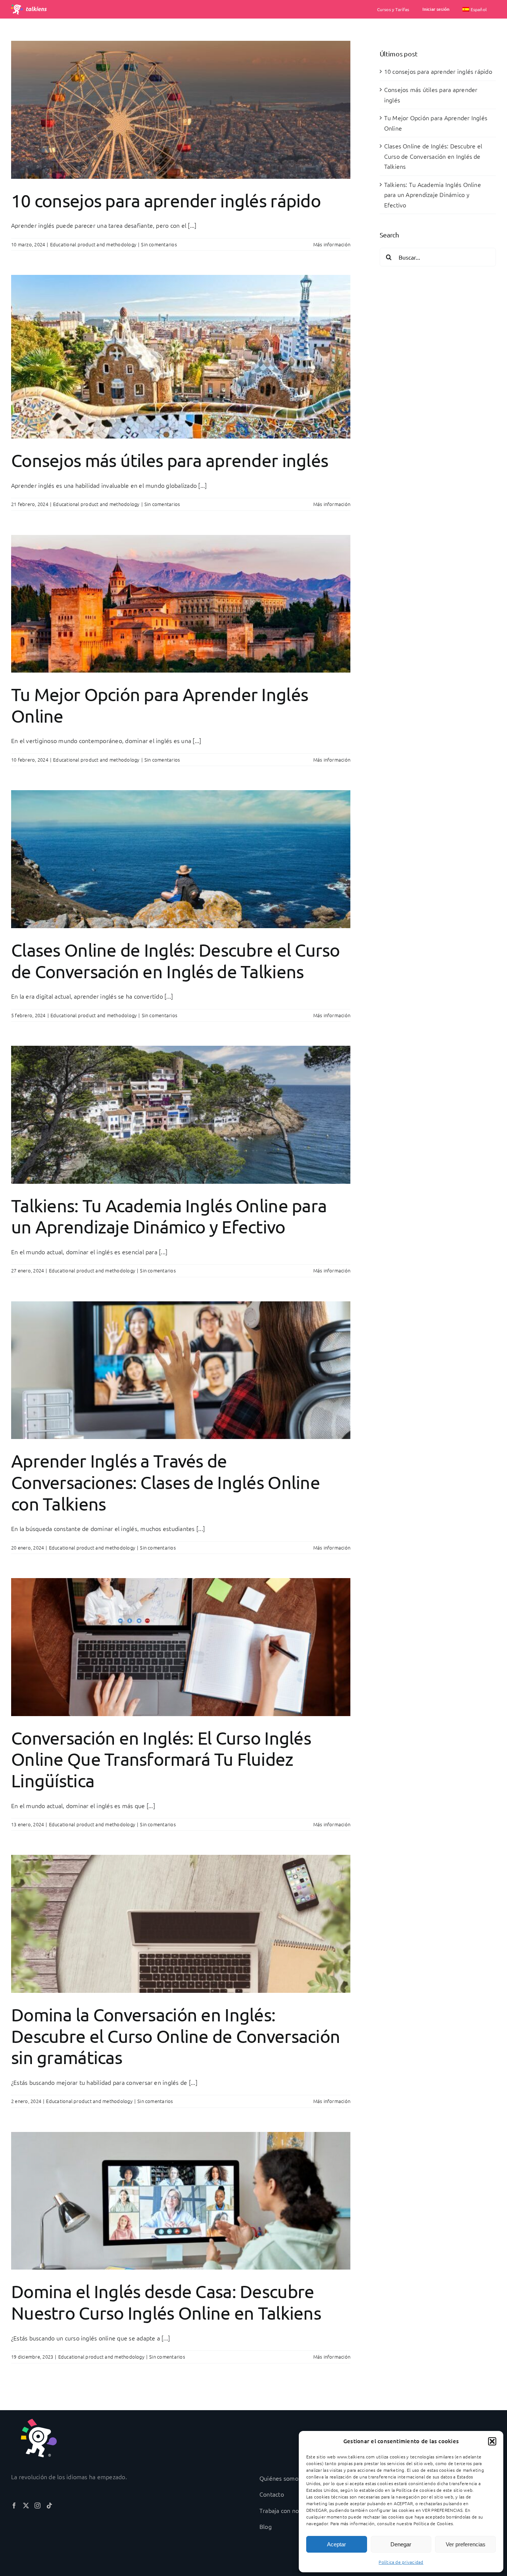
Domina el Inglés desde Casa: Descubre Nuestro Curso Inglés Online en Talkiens (166, 2302)
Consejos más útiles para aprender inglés (170, 460)
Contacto (272, 2494)
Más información (332, 244)
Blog (266, 2526)
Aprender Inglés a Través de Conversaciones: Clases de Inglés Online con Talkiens (166, 1482)
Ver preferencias (466, 2544)
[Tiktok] (49, 2506)
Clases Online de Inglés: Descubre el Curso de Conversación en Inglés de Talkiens (176, 960)
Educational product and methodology (93, 244)
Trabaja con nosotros (288, 2510)
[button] (492, 2441)
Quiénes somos (280, 2478)
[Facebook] (14, 2506)
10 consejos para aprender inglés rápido (166, 200)
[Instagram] (37, 2506)
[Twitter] (26, 2506)
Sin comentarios (159, 244)
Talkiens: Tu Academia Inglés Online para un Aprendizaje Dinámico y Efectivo (169, 1216)
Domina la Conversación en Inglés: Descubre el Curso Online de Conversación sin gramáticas (176, 2036)
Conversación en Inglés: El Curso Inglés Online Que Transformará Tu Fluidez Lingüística (161, 1759)
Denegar (401, 2544)
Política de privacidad (401, 2562)
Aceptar (336, 2544)
